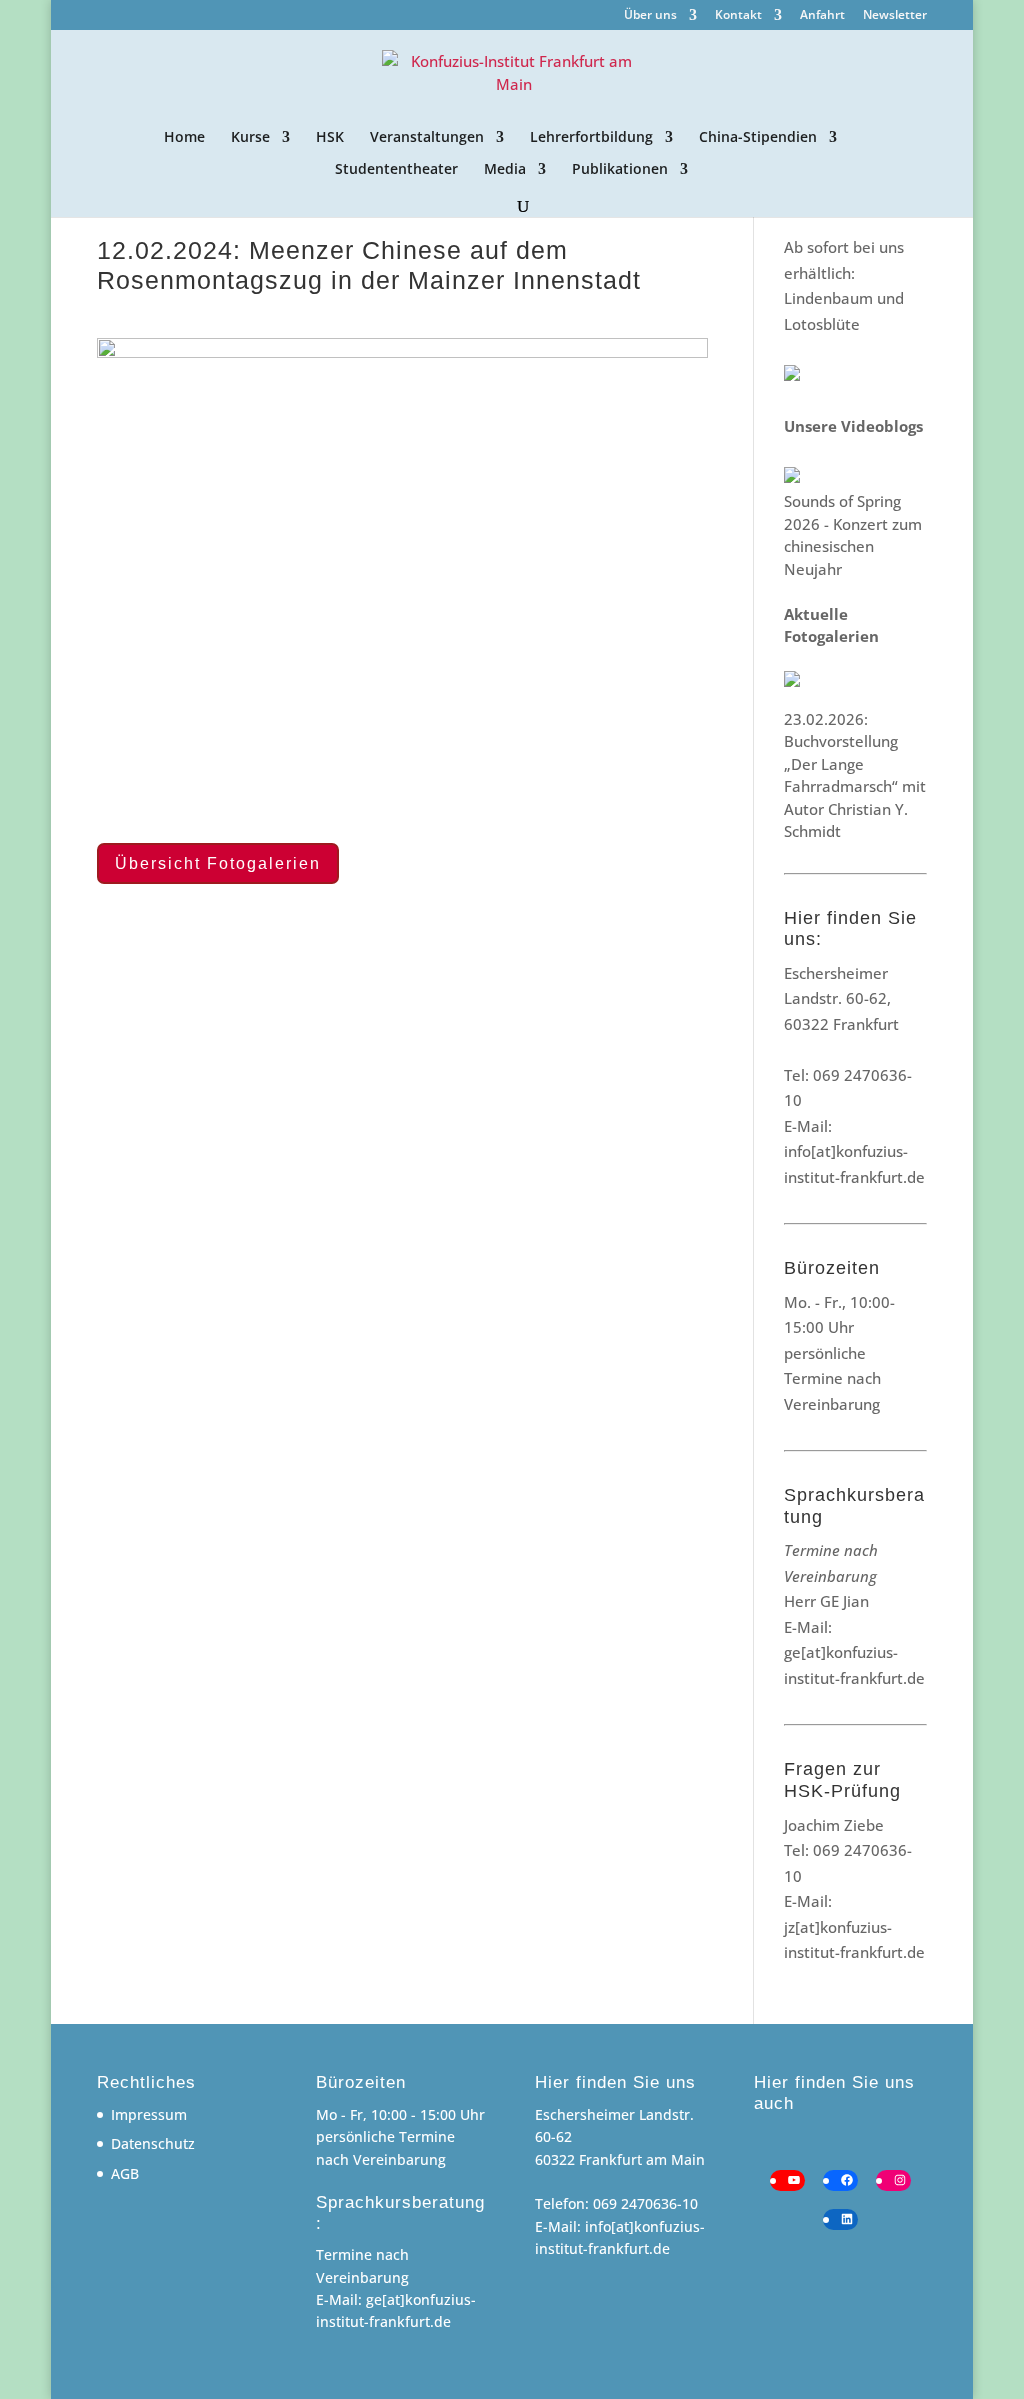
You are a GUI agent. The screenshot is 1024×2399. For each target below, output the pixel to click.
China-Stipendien (758, 138)
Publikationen (620, 170)
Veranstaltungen (427, 138)
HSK (330, 138)
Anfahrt (822, 16)
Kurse (250, 138)
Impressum (149, 2114)
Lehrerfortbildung (591, 138)
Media (505, 170)
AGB (125, 2173)
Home (184, 138)
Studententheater (396, 170)
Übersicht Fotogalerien (218, 863)
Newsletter (895, 16)
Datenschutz (153, 2143)
